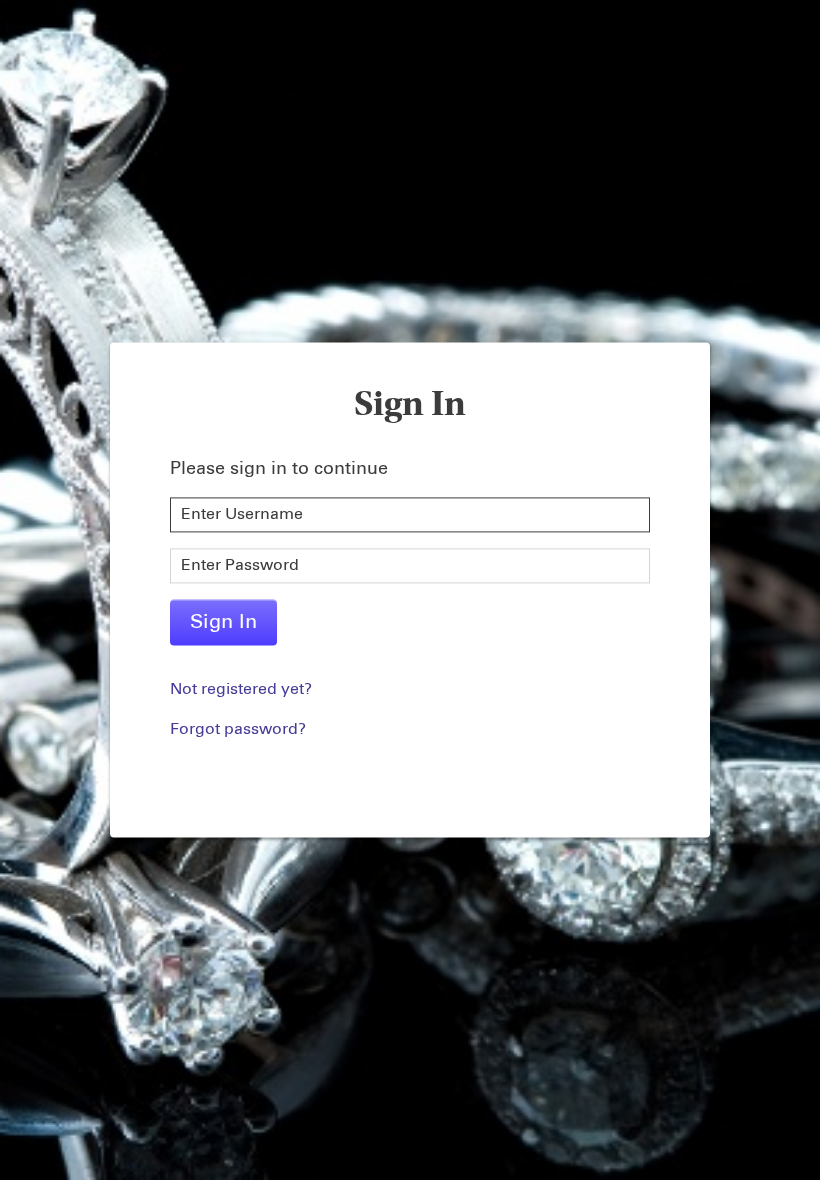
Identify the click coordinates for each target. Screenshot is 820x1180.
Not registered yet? (241, 690)
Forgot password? (238, 730)
